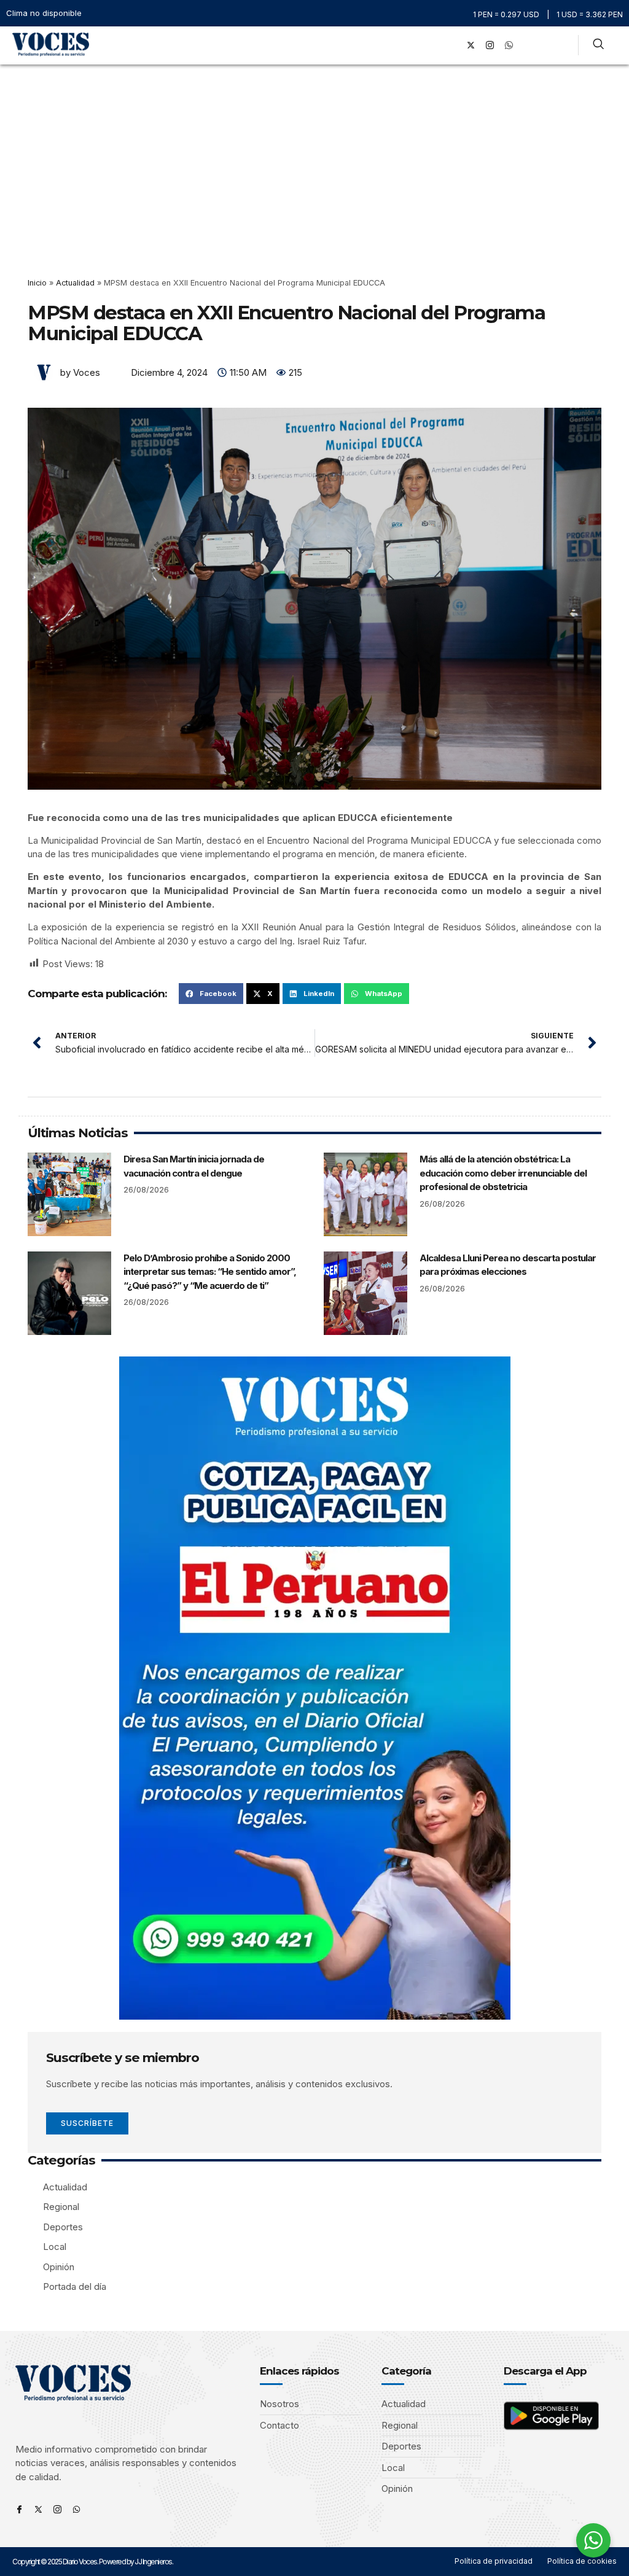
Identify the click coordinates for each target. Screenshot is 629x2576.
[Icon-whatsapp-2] (509, 45)
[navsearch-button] (598, 45)
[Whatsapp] (76, 2509)
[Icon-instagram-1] (490, 45)
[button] (435, 45)
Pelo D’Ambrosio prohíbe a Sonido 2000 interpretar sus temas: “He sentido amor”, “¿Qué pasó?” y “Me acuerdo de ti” (210, 1272)
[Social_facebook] (452, 45)
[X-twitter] (471, 45)
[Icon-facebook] (19, 2509)
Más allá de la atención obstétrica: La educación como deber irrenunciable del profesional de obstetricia (503, 1173)
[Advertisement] (314, 157)
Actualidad (75, 283)
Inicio (37, 283)
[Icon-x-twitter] (38, 2509)
